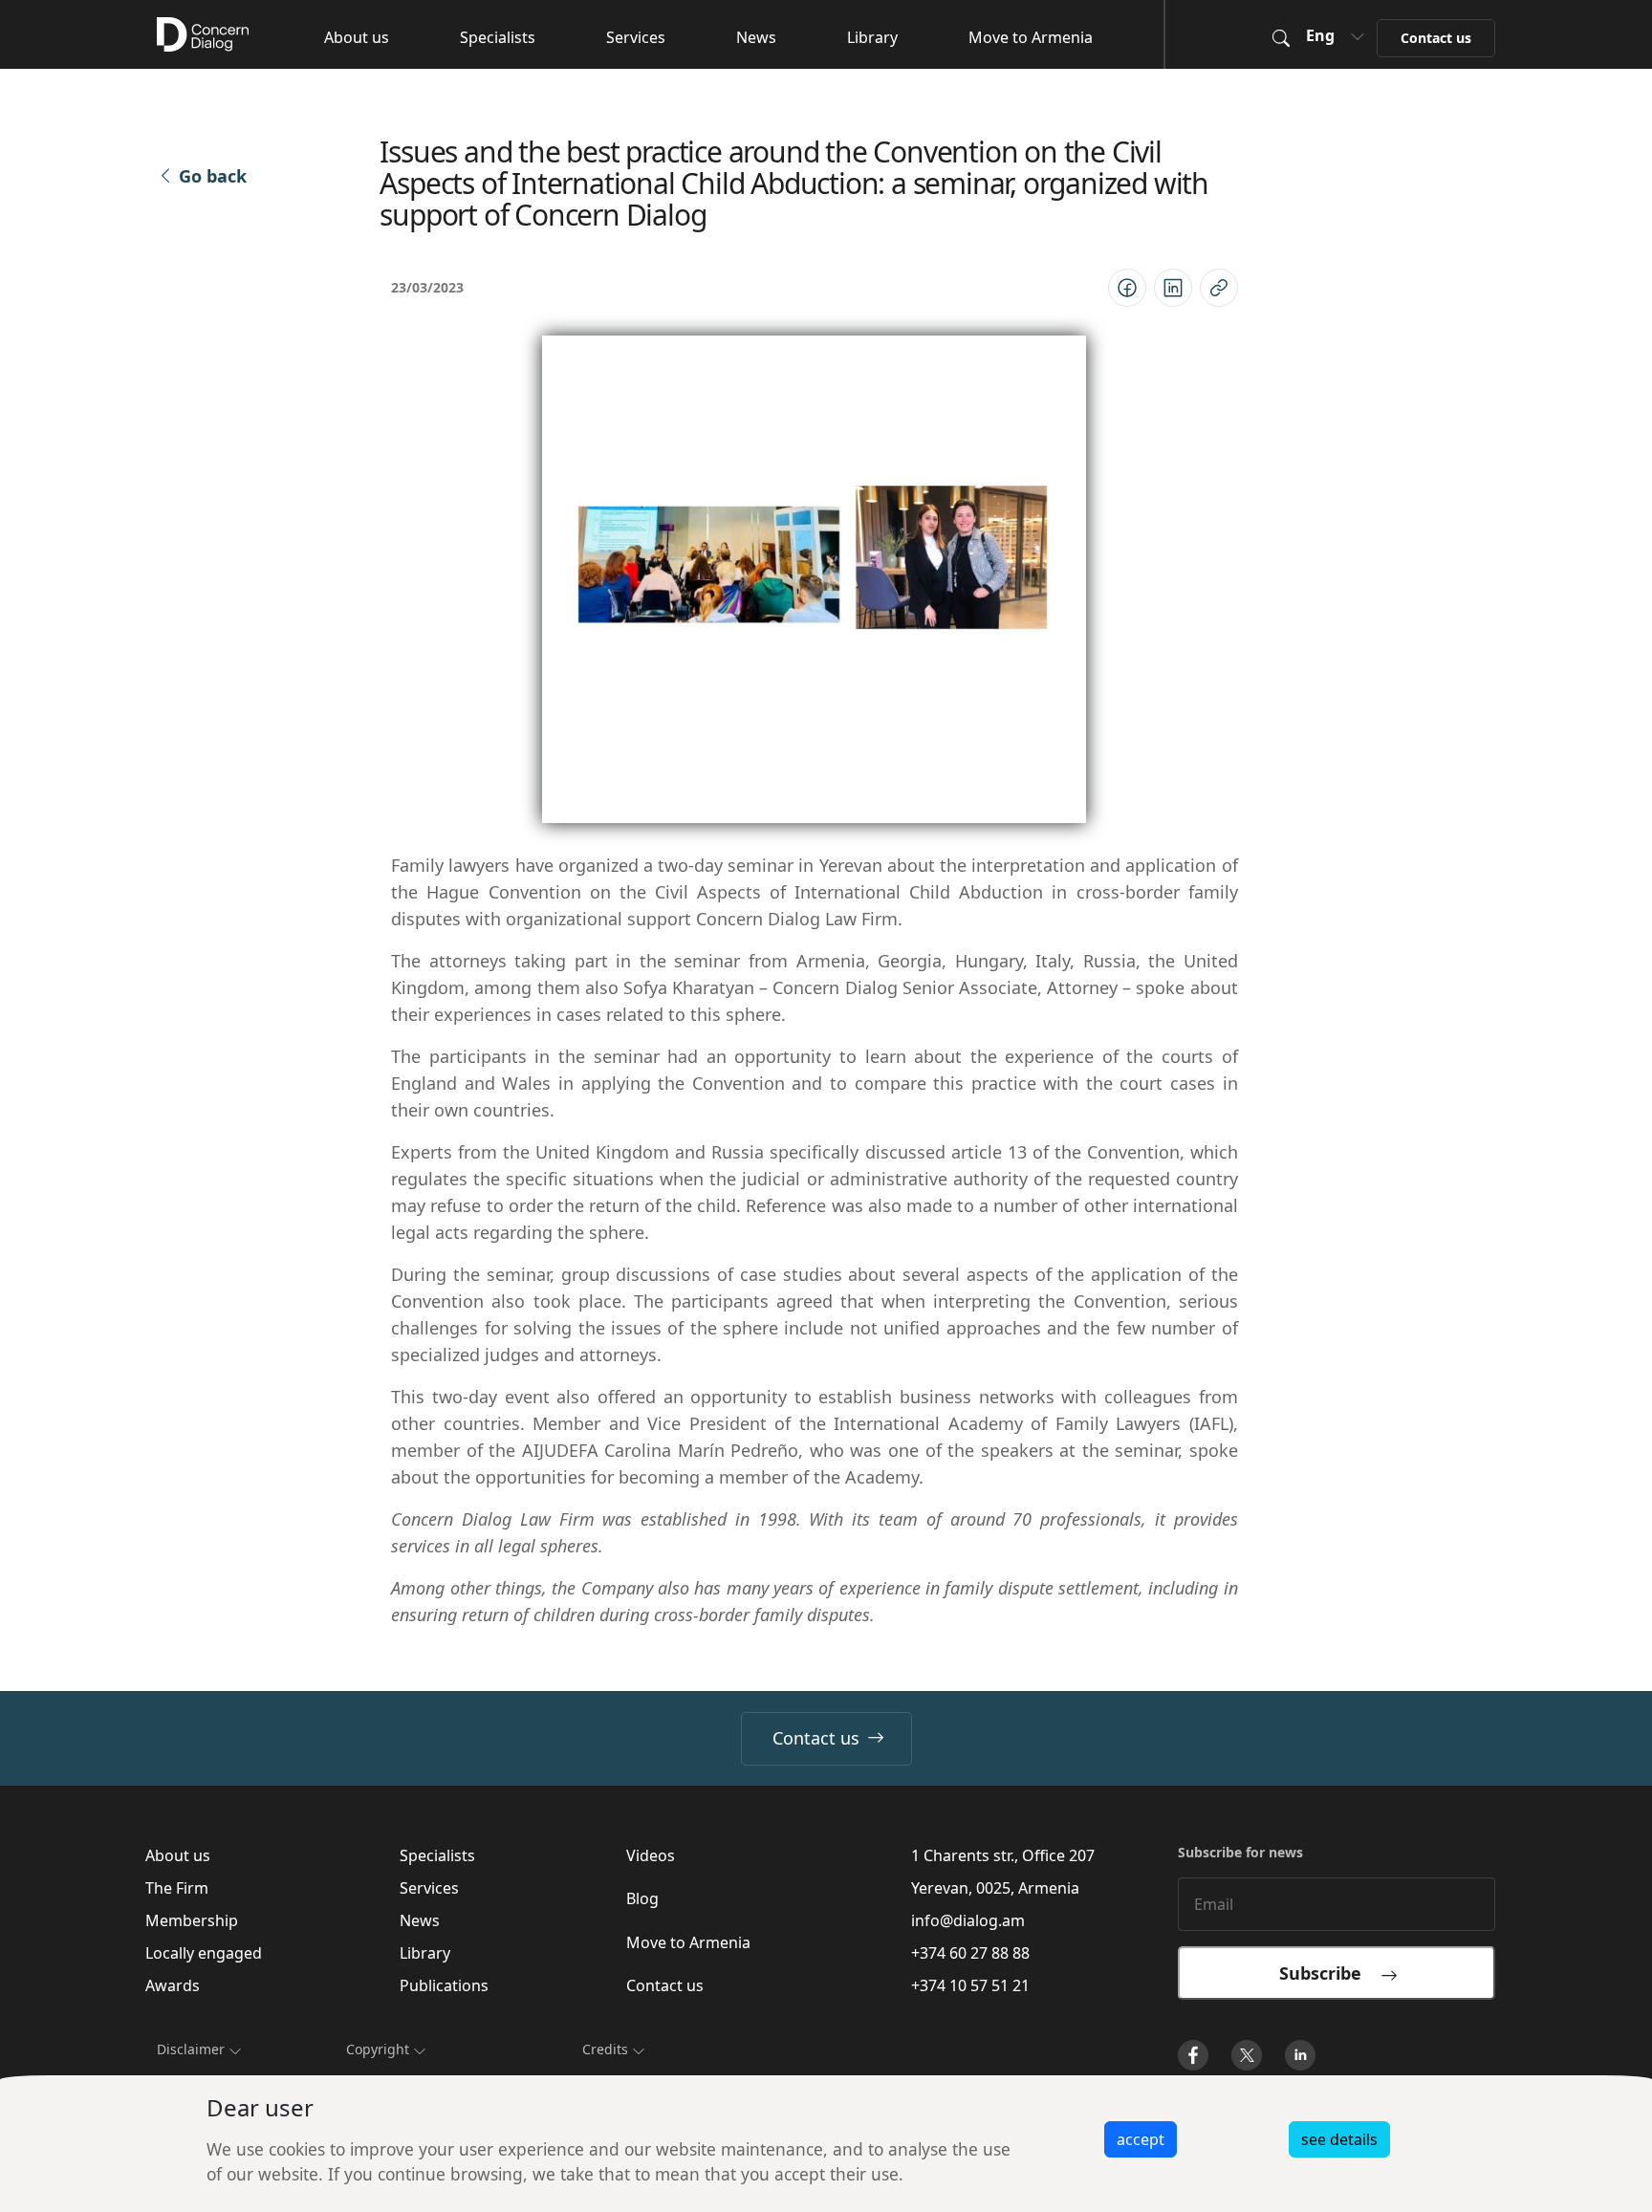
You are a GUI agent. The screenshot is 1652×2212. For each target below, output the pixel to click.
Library (872, 37)
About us (357, 37)
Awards (173, 1985)
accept (1141, 2139)
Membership (192, 1920)
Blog (642, 1898)
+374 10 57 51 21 (970, 1985)
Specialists (498, 37)
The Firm (177, 1888)
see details (1339, 2139)
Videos (651, 1855)
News (756, 37)
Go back (213, 176)
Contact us (816, 1738)
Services (636, 37)
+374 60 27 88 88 (970, 1953)
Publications (444, 1985)
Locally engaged (204, 1953)
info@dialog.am (968, 1920)
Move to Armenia (1031, 37)
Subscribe (1330, 1973)
